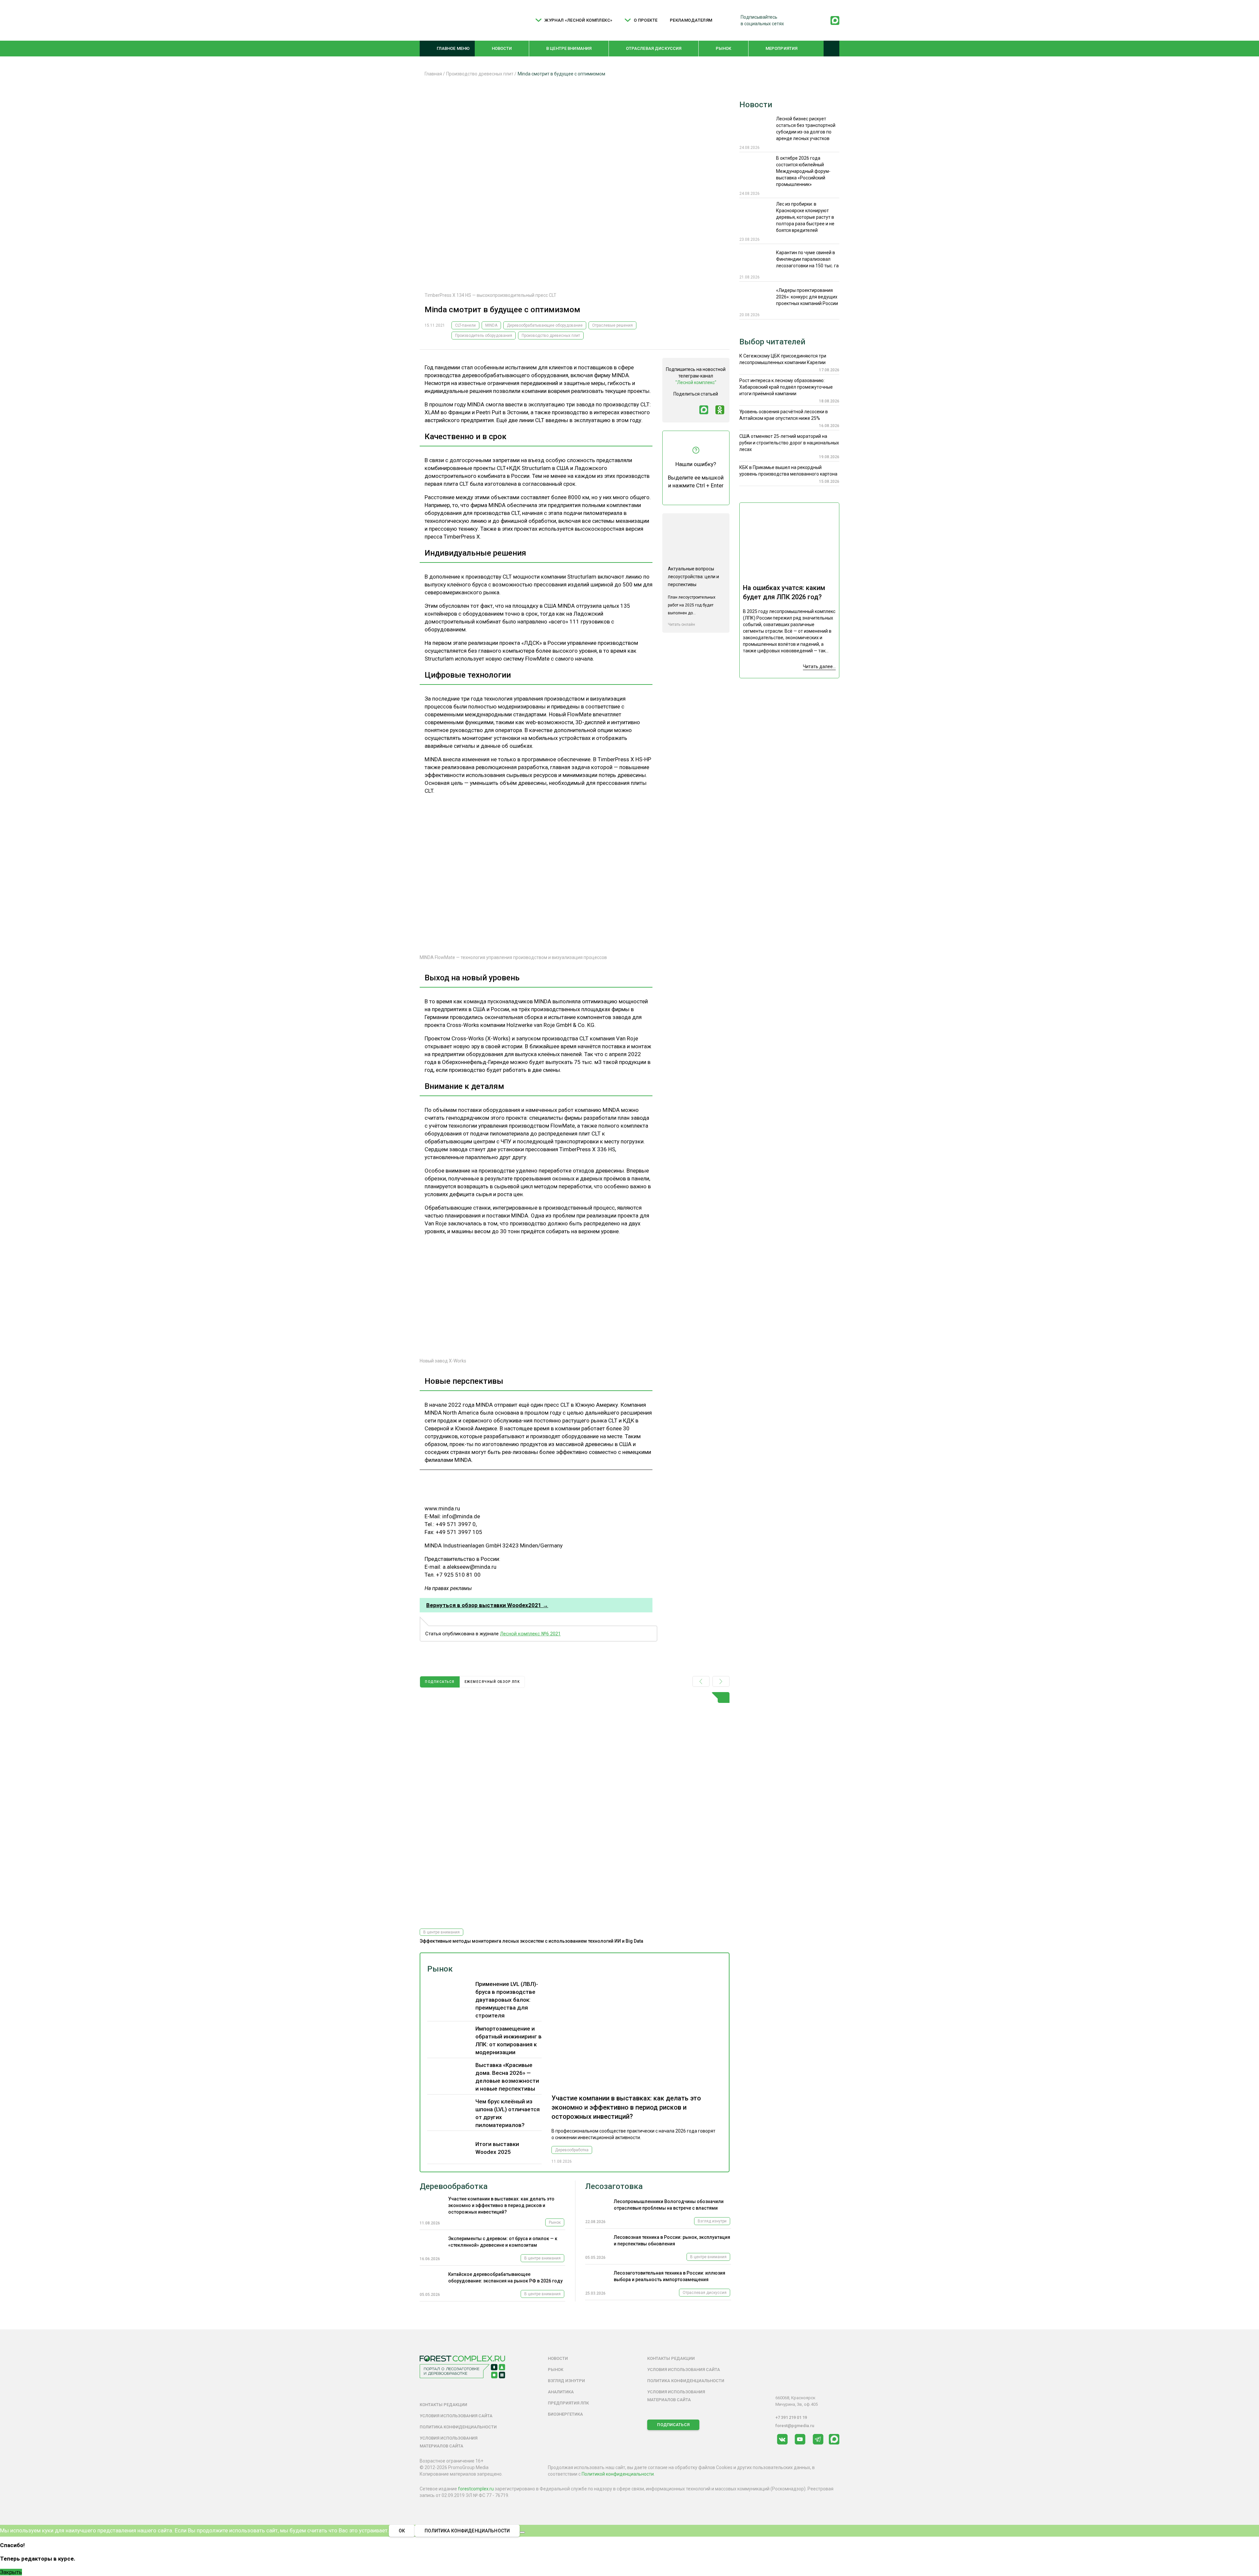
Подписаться (673, 2425)
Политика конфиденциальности (458, 2427)
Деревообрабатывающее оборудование (545, 325)
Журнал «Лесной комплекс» (578, 20)
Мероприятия (781, 48)
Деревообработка (572, 2150)
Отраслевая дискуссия (654, 48)
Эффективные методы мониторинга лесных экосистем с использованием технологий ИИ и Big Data (531, 1941)
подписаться (440, 1682)
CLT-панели (465, 325)
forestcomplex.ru (476, 2489)
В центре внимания (569, 48)
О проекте (646, 20)
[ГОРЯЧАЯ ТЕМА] (575, 1808)
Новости (502, 48)
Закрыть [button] (11, 2572)
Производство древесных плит (551, 336)
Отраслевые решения (612, 325)
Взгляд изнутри (712, 2221)
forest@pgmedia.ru (795, 2426)
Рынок (724, 48)
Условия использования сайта (456, 2416)
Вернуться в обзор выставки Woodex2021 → (487, 1605)
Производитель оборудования (484, 336)
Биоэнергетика (565, 2414)
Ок (402, 2531)
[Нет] (522, 2532)
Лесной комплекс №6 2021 (530, 1634)
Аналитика (561, 2392)
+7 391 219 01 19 (791, 2417)
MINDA (491, 325)
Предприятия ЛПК (568, 2403)
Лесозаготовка (614, 2186)
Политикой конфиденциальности (618, 2474)
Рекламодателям (691, 20)
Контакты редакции (443, 2405)
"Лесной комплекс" (696, 382)
